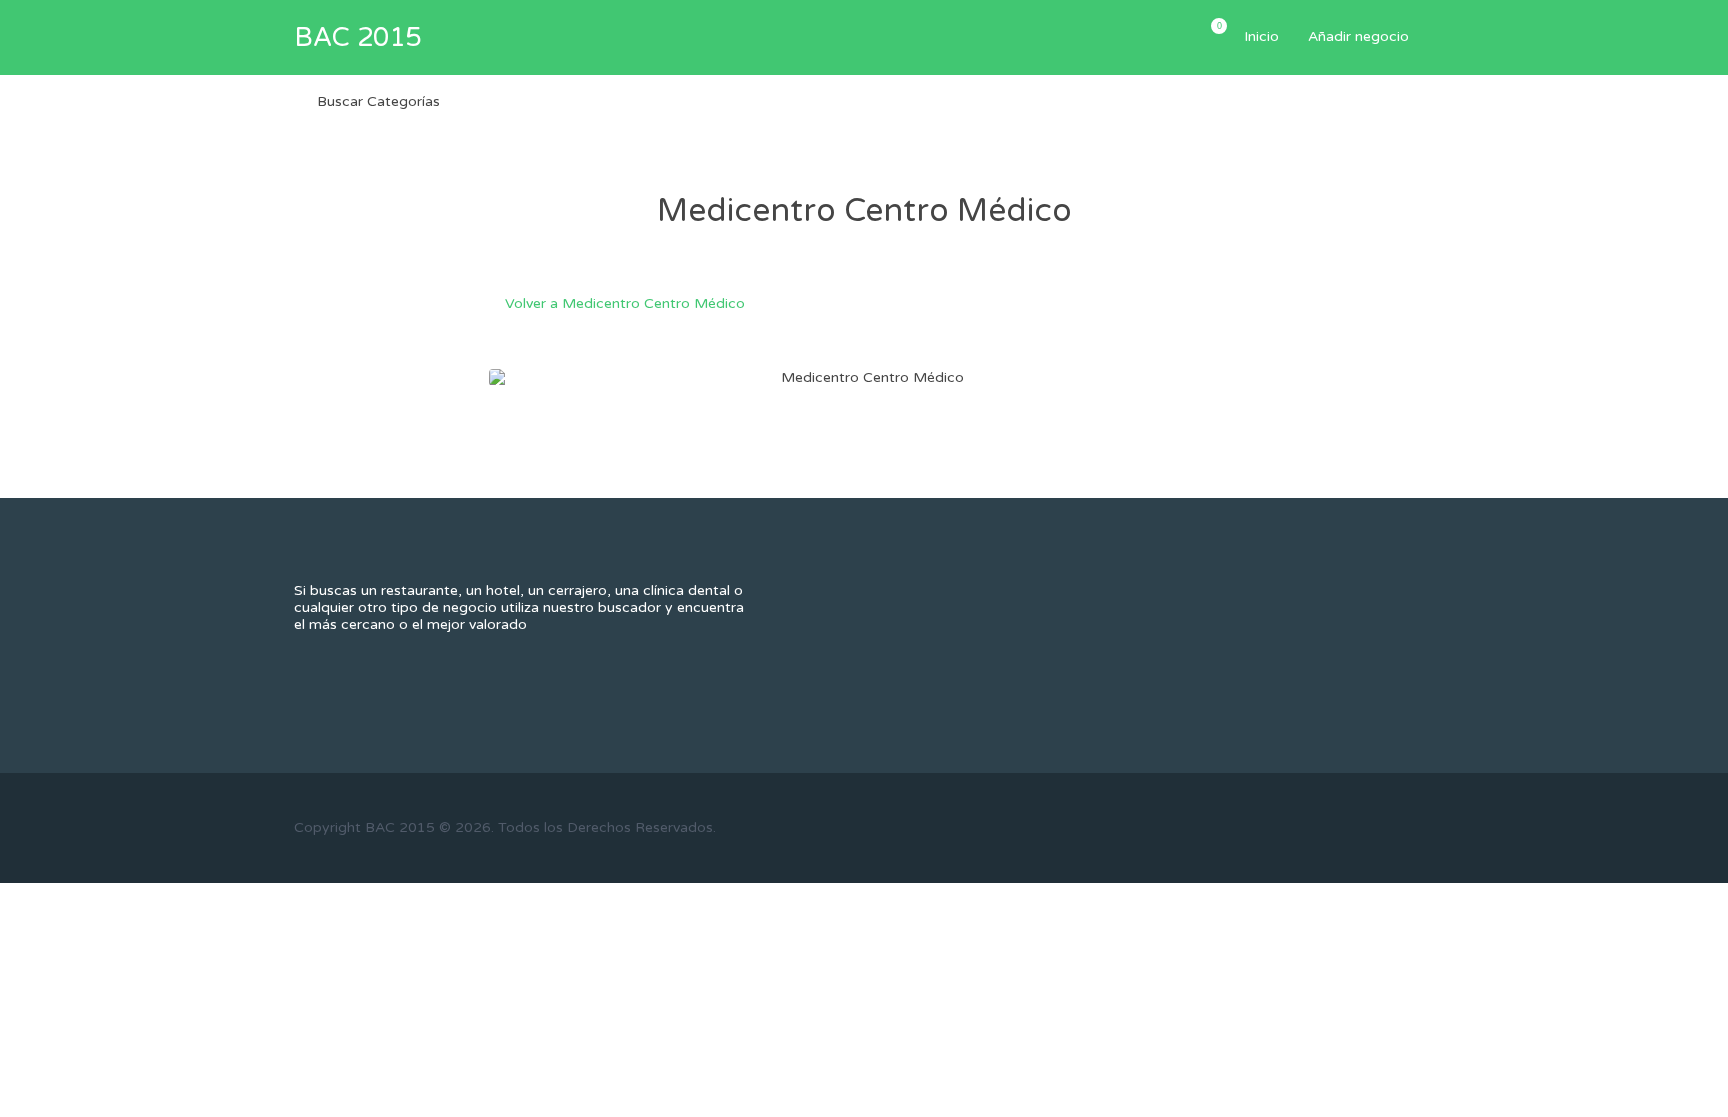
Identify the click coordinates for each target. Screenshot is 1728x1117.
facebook (1292, 827)
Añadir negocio (1358, 36)
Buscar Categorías (378, 101)
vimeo (1424, 827)
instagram (1391, 827)
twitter (1325, 827)
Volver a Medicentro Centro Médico (625, 303)
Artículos (1218, 26)
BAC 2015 (357, 37)
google (1358, 827)
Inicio (1261, 36)
